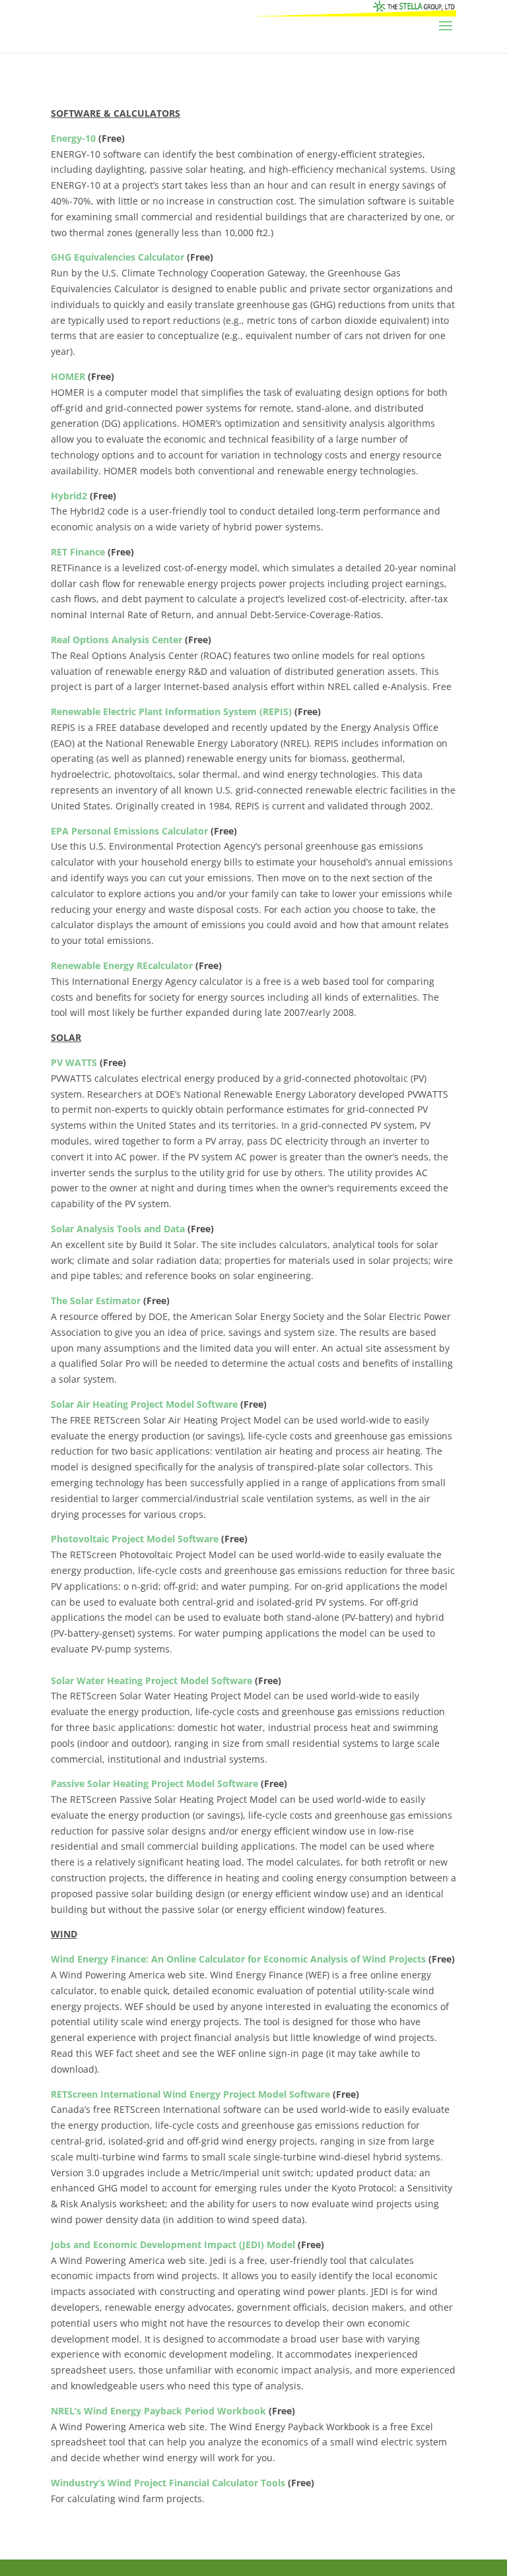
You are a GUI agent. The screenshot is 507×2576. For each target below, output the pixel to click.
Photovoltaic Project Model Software (135, 1539)
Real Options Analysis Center (117, 640)
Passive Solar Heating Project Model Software (154, 1783)
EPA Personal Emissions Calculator (129, 831)
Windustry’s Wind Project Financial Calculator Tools (168, 2483)
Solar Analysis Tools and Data (118, 1229)
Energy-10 (73, 138)
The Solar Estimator (96, 1301)
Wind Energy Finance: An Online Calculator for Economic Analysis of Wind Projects (238, 1959)
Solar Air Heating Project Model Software (144, 1404)
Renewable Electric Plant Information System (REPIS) (171, 711)
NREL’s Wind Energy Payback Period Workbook (158, 2411)
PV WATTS (74, 1062)
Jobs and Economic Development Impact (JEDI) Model (173, 2245)
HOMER (69, 376)
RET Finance (78, 552)
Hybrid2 (70, 496)
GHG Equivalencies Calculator (118, 257)
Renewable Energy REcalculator (122, 965)
